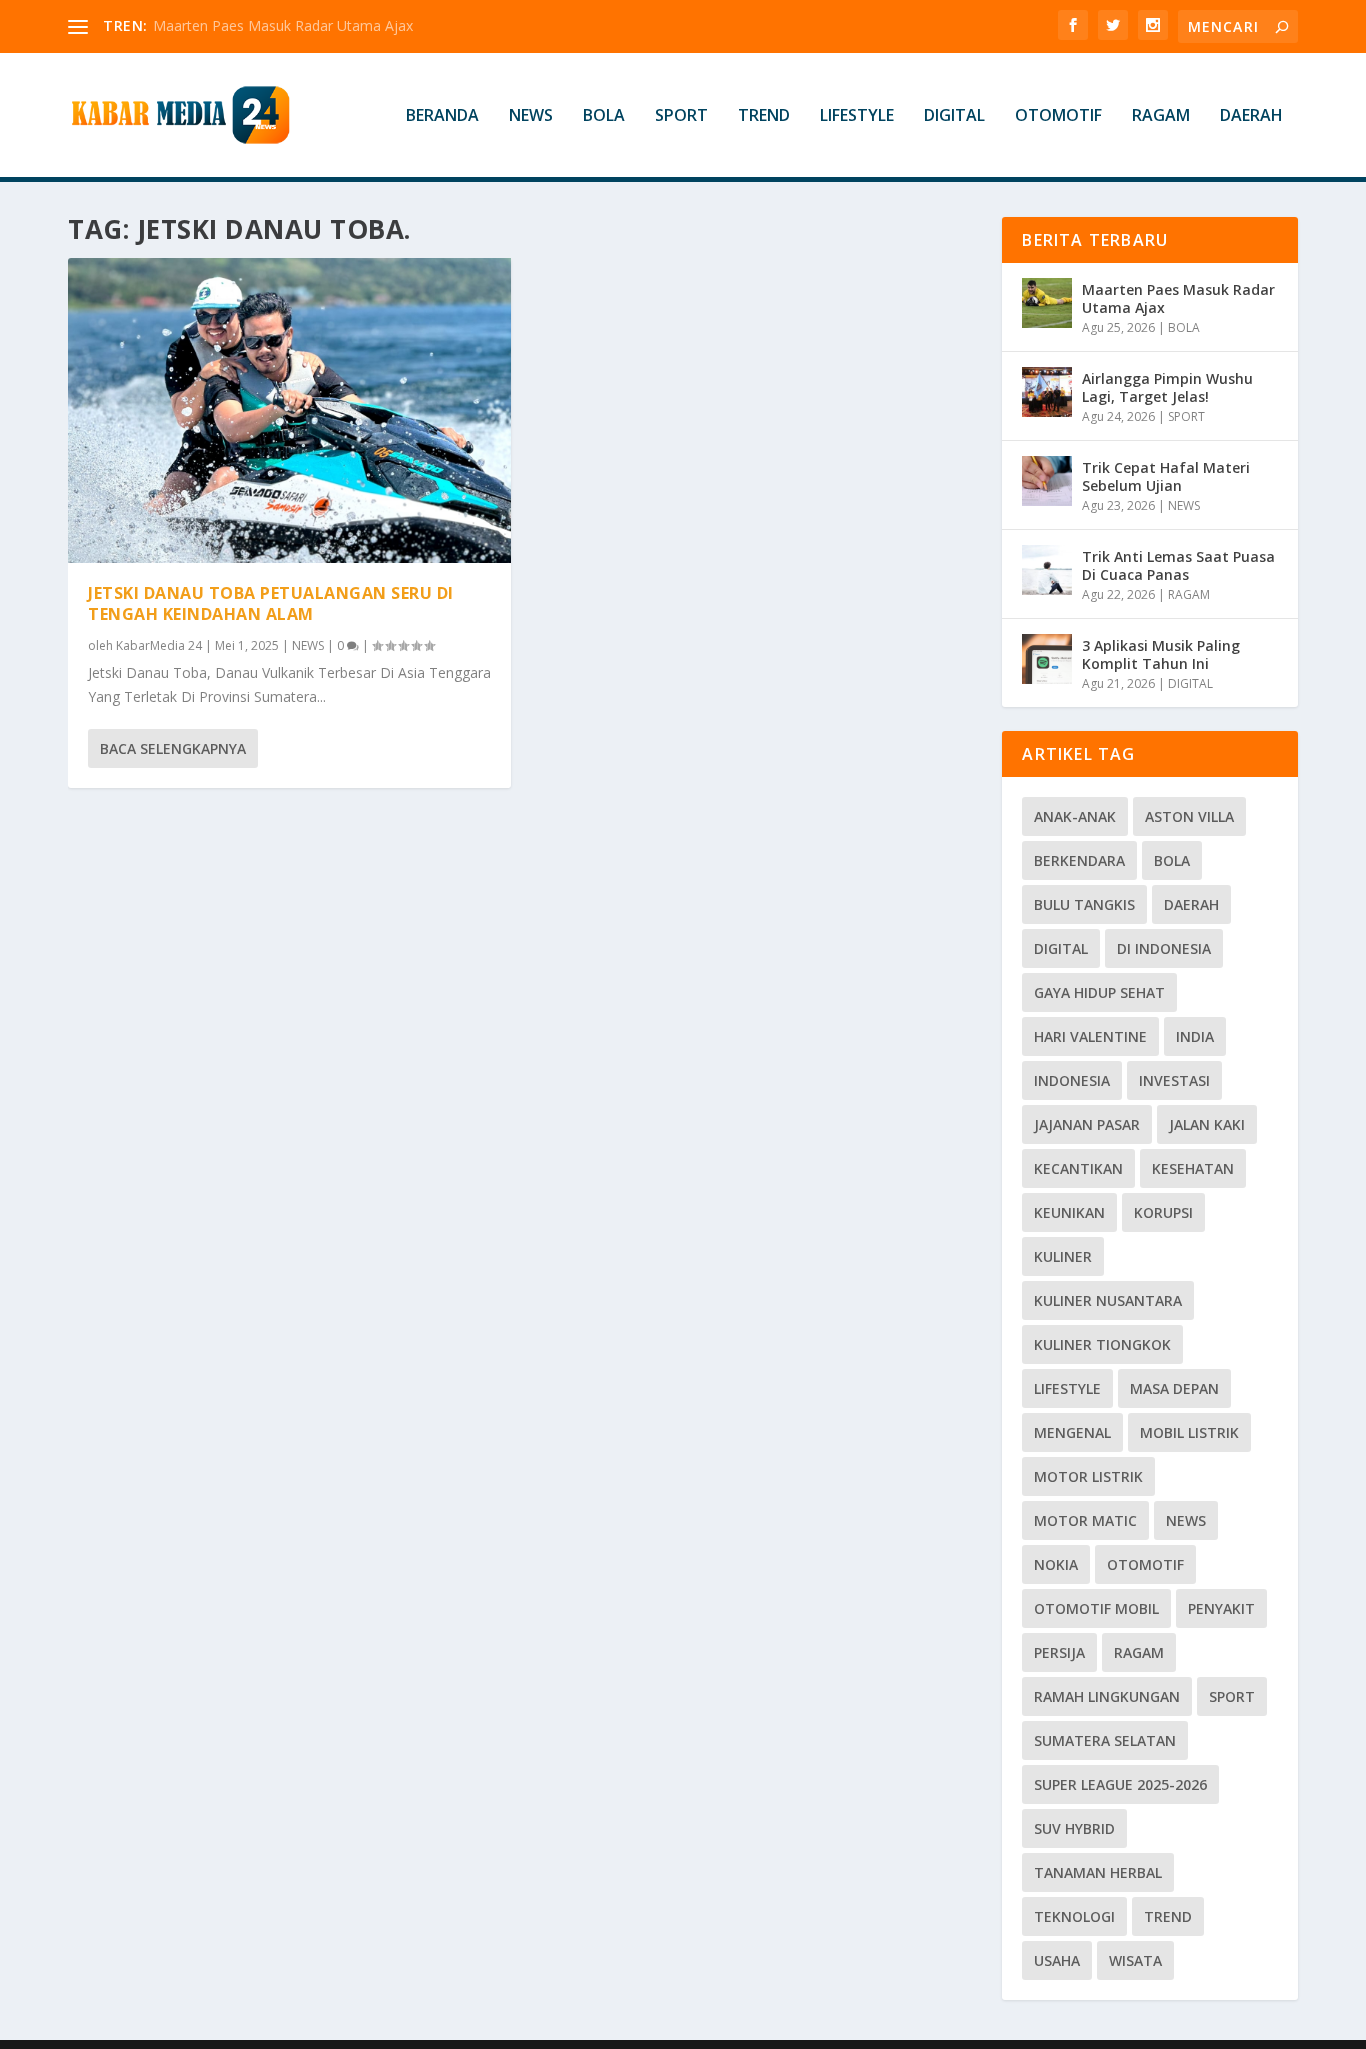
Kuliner (1063, 1256)
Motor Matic (1085, 1520)
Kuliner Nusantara (1108, 1300)
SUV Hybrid (1074, 1828)
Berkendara (1079, 860)
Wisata (1135, 1960)
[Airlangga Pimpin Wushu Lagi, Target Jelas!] (1047, 392)
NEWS (531, 116)
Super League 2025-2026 (1120, 1784)
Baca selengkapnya (173, 748)
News (1186, 1520)
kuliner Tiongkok (1102, 1344)
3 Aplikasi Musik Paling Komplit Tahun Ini (1161, 654)
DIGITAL (954, 116)
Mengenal (1072, 1432)
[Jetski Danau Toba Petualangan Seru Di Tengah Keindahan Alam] (289, 410)
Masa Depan (1174, 1388)
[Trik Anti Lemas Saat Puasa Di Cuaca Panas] (1047, 570)
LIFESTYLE (857, 116)
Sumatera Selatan (1105, 1740)
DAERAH (1251, 116)
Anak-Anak (1075, 816)
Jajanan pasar (1087, 1124)
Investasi (1174, 1080)
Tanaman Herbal (1098, 1872)
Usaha (1057, 1960)
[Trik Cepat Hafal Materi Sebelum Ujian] (1047, 481)
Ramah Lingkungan (1107, 1696)
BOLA (604, 116)
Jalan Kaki (1207, 1124)
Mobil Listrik (1189, 1432)
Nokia (1056, 1564)
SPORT (681, 116)
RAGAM (1161, 116)
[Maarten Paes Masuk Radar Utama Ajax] (1047, 303)
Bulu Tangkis (1084, 904)
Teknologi (1074, 1916)
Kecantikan (1078, 1168)
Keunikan (1069, 1212)
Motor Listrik (1088, 1476)
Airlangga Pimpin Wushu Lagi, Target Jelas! (1167, 387)
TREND (764, 116)
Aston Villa (1189, 816)
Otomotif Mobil (1096, 1608)
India (1195, 1036)
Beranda (442, 116)
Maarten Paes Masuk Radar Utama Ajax (283, 25)
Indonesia (1072, 1080)
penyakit (1221, 1608)
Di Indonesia (1164, 948)
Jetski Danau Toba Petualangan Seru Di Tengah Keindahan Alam (271, 603)
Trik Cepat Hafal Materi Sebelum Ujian (1166, 476)
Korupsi (1163, 1212)
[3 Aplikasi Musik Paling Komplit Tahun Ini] (1047, 659)
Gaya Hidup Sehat (1099, 992)
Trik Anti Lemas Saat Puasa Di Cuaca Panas (1178, 565)
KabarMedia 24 (159, 645)
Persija (1059, 1652)
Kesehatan (1193, 1168)
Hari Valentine (1090, 1036)
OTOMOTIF (1058, 116)
